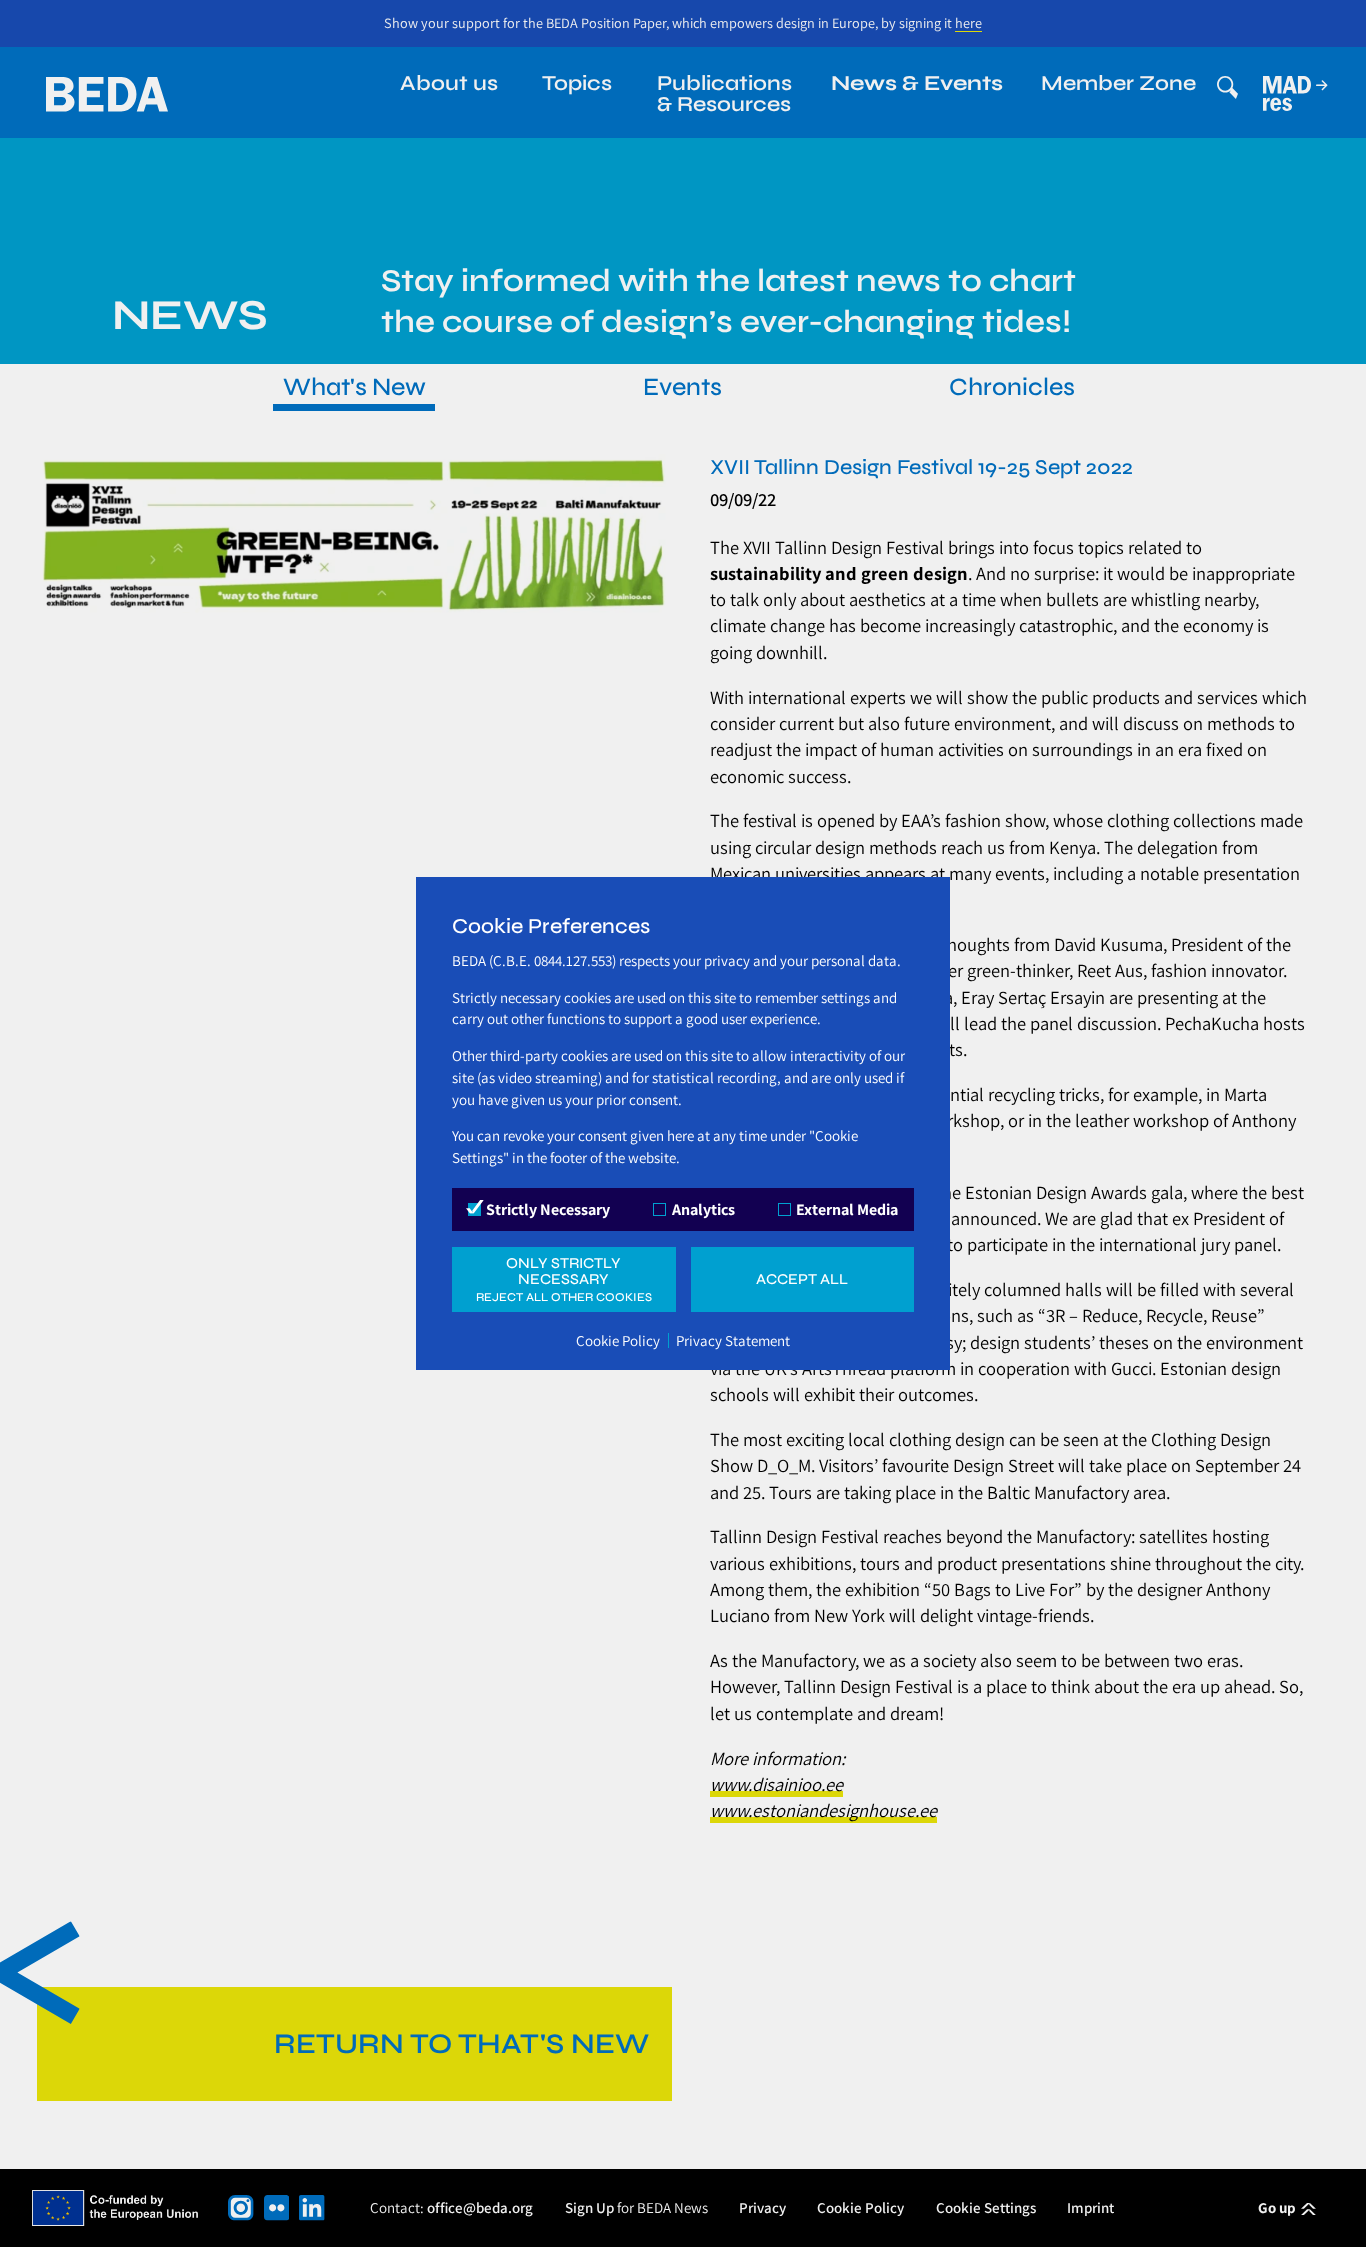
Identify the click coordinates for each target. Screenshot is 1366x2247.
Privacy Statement (733, 1340)
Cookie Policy (618, 1340)
